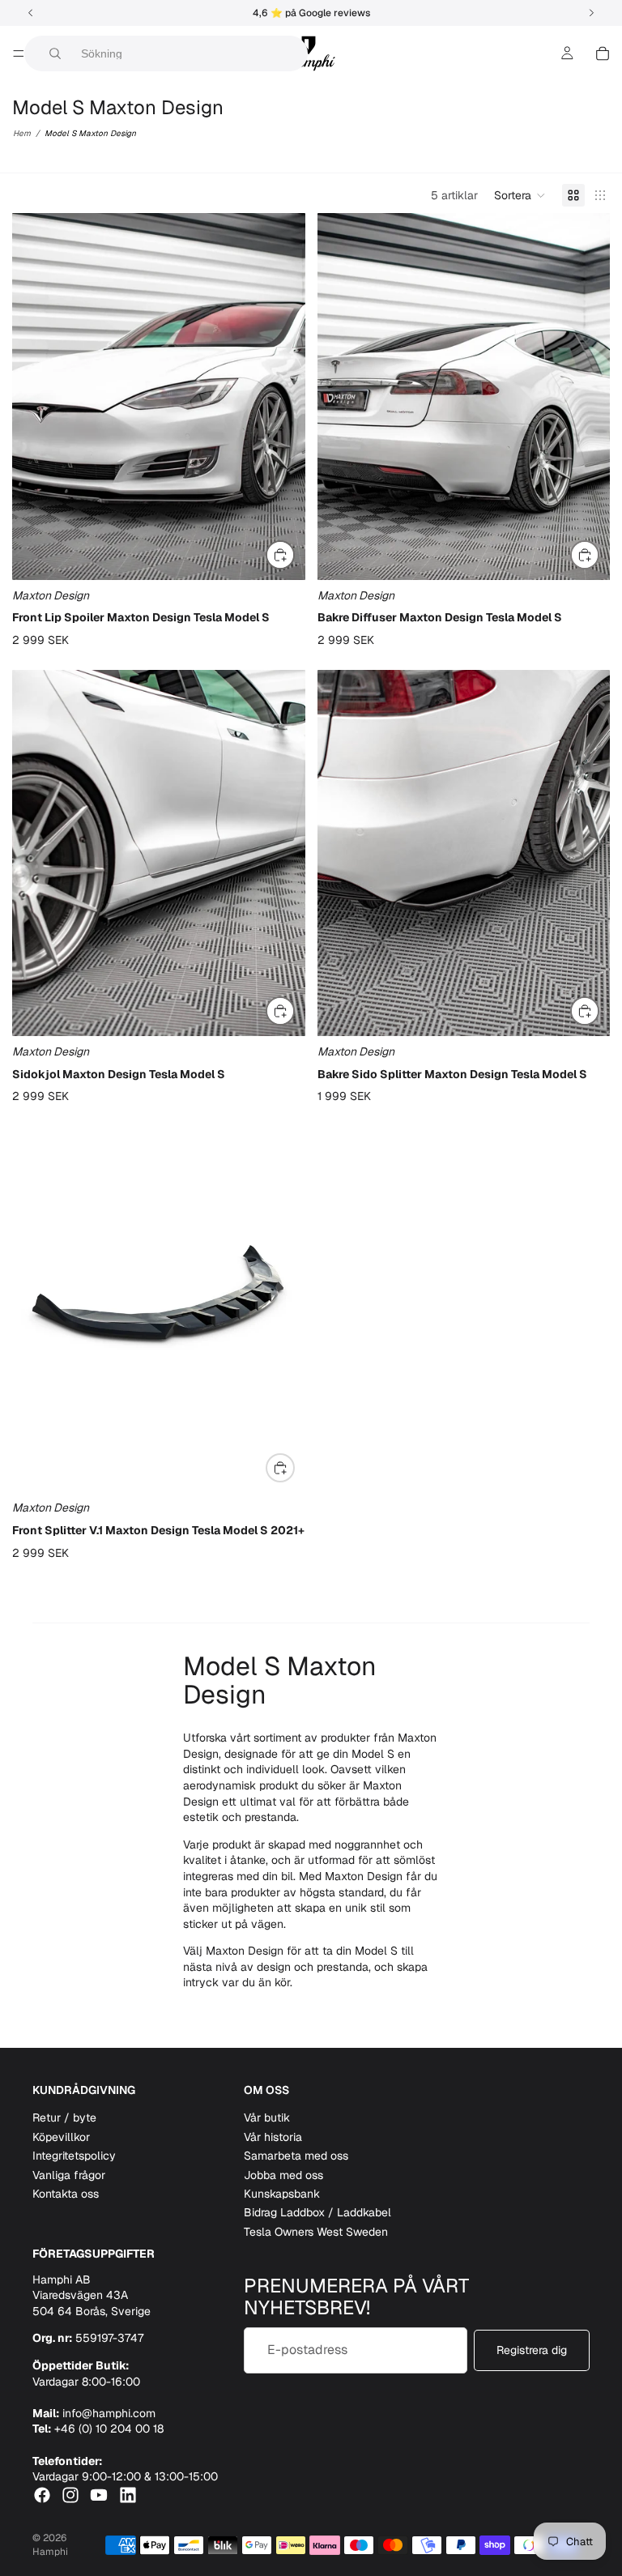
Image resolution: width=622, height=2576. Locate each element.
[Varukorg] (603, 53)
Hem (22, 133)
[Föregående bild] (36, 397)
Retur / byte (64, 2118)
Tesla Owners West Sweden (316, 2232)
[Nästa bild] (281, 397)
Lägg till (294, 554)
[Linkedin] (128, 2495)
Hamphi (50, 2552)
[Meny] (19, 53)
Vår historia (273, 2137)
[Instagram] (70, 2495)
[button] (520, 195)
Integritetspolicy (74, 2156)
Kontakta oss (66, 2194)
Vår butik (267, 2118)
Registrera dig (532, 2350)
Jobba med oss (283, 2175)
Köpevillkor (61, 2137)
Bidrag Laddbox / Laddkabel (317, 2212)
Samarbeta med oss (296, 2156)
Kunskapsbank (282, 2194)
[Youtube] (99, 2495)
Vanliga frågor (69, 2175)
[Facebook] (42, 2495)
